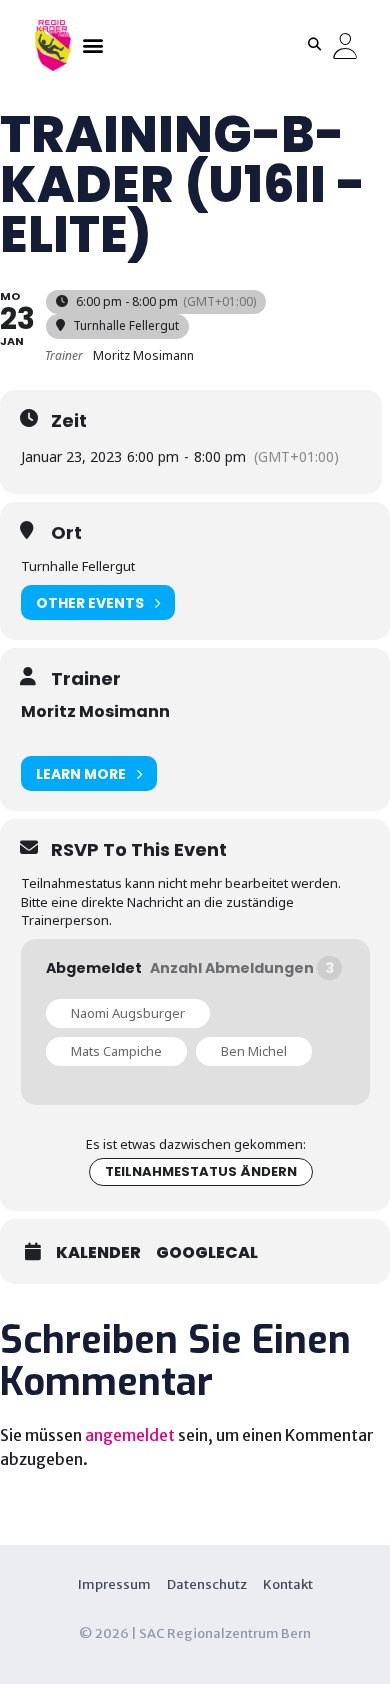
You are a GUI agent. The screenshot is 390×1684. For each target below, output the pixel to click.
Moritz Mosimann (95, 711)
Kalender (98, 1253)
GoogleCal (207, 1253)
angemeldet (130, 1435)
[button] (92, 44)
